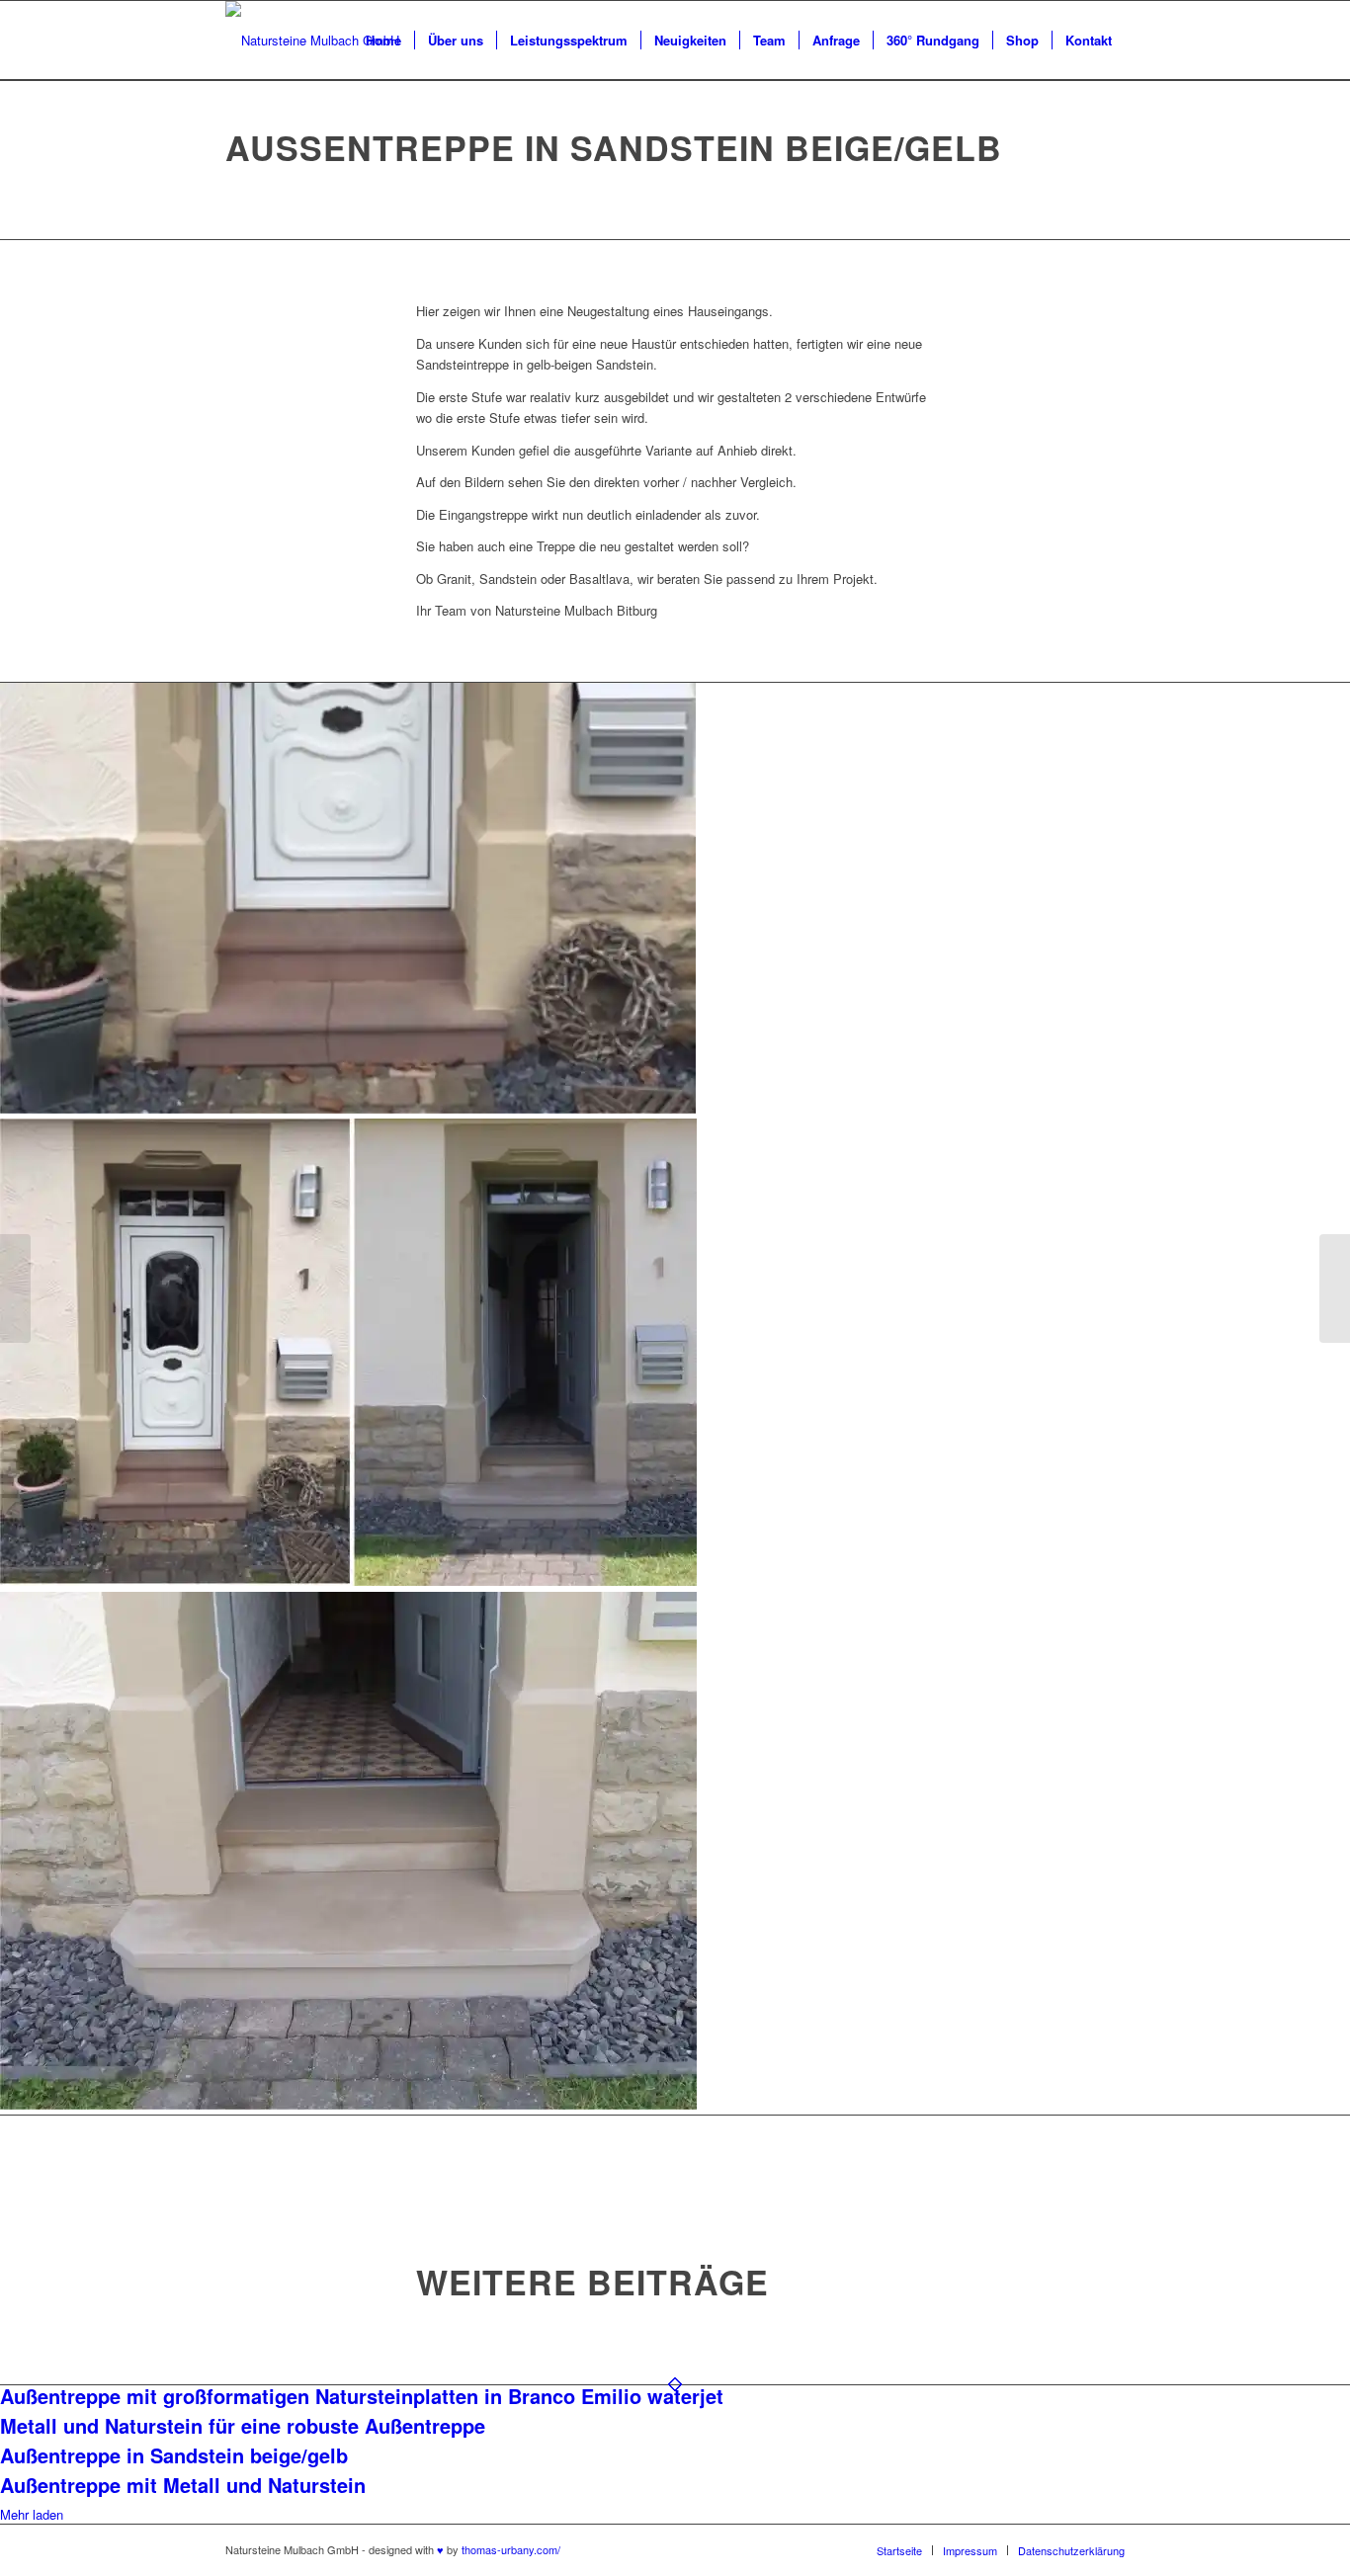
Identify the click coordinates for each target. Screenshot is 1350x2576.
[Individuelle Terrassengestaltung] (15, 1288)
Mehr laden (32, 2514)
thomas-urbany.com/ (511, 2549)
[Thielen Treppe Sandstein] (675, 901)
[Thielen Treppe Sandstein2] (675, 1853)
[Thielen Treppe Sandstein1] (675, 1355)
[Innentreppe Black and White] (1335, 1288)
